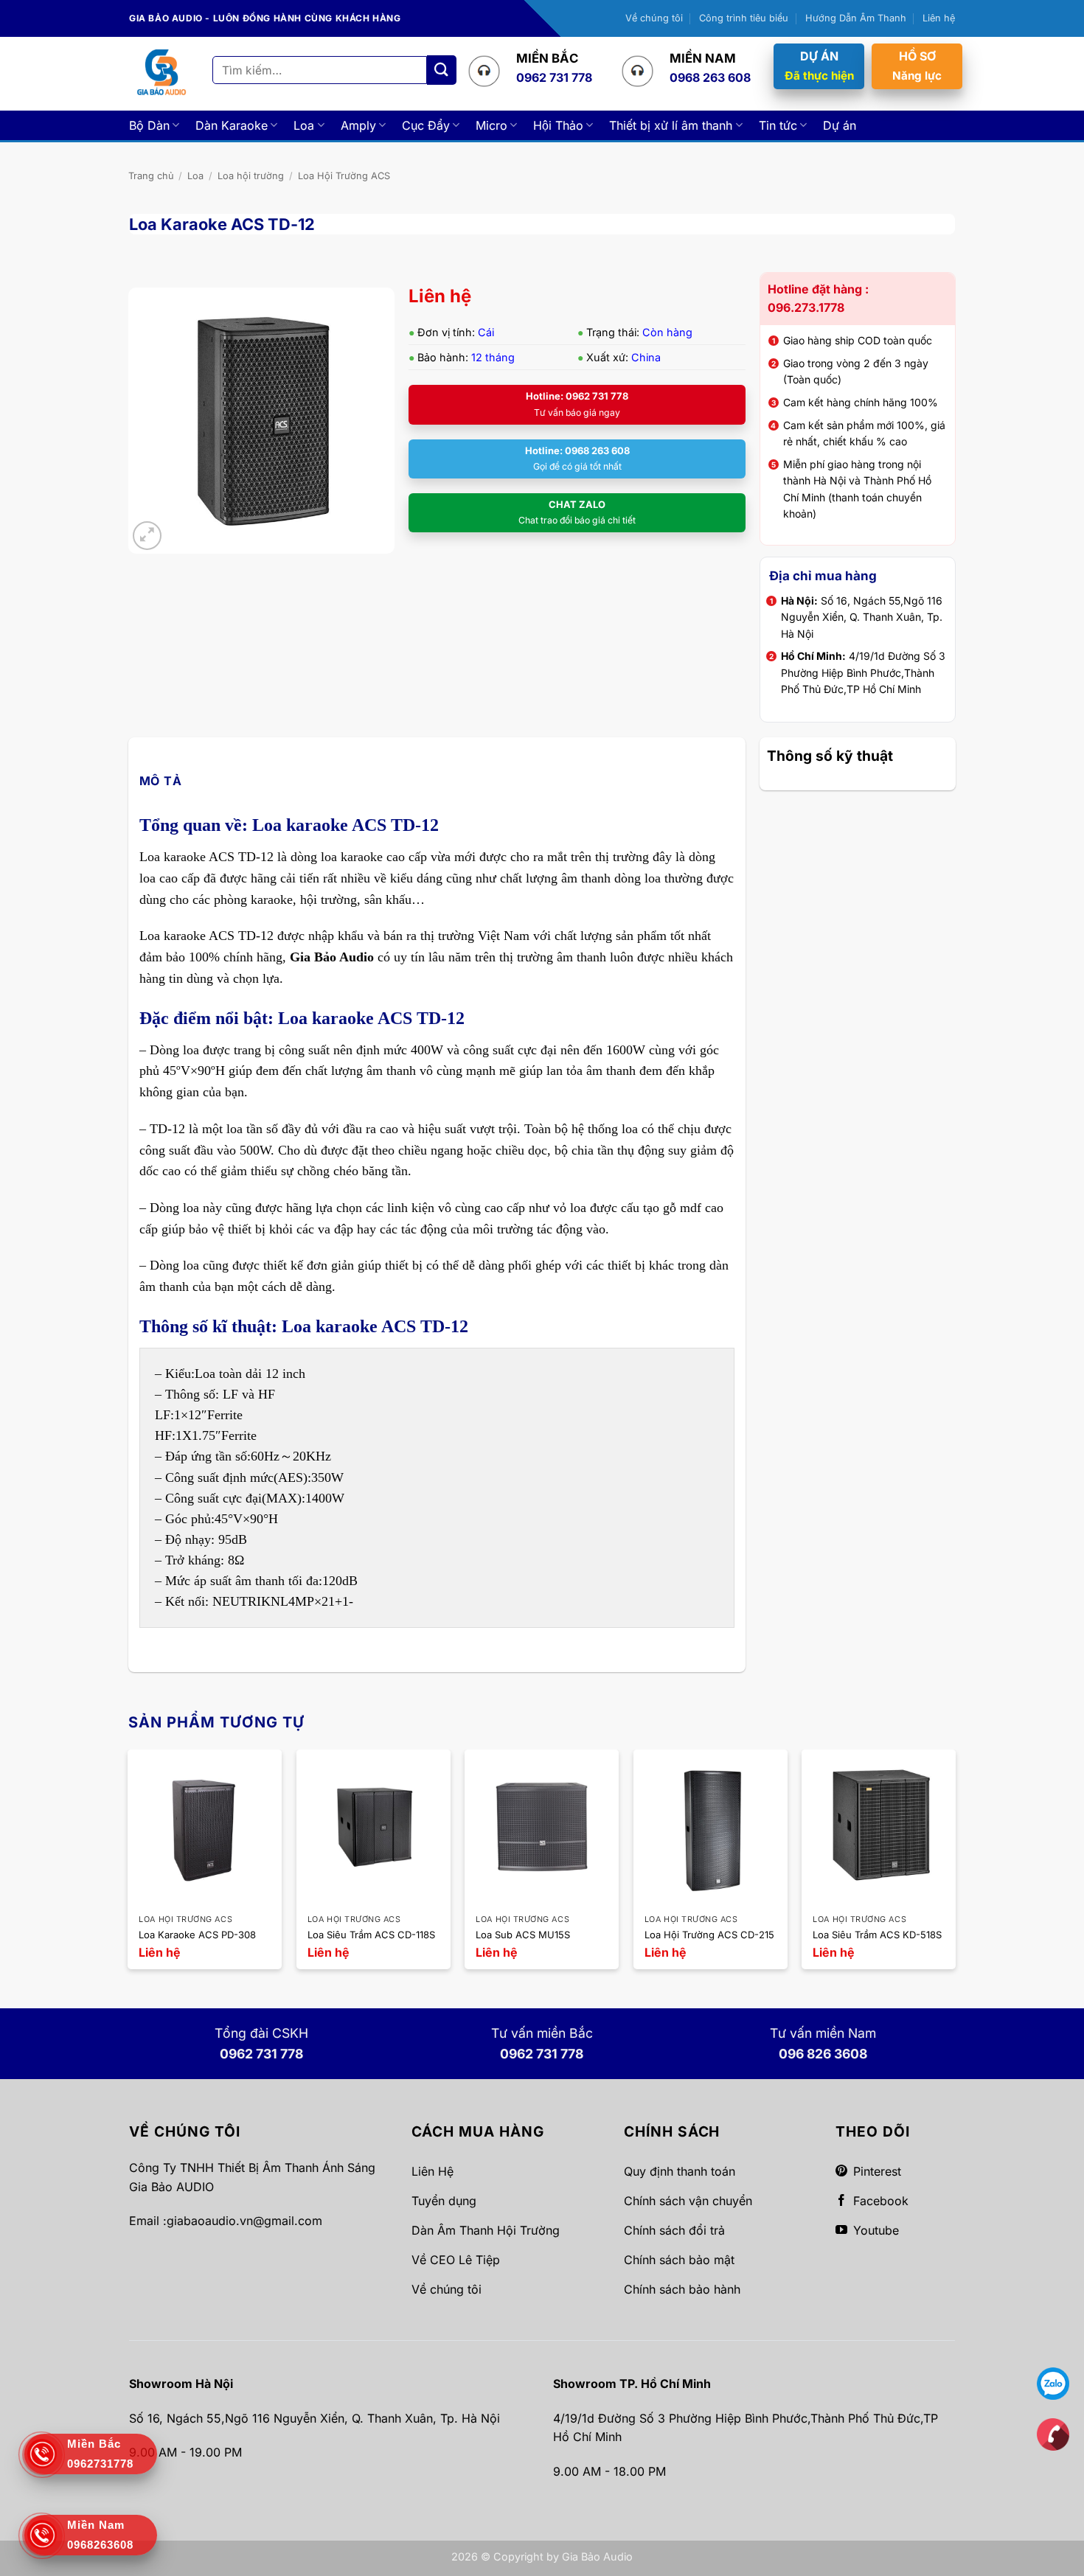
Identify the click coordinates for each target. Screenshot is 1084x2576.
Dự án (840, 125)
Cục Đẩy (426, 125)
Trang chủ (151, 176)
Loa (304, 125)
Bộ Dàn (149, 125)
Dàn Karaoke (232, 125)
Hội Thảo (558, 125)
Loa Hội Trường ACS (344, 176)
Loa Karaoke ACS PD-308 (197, 1935)
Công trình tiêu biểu (744, 18)
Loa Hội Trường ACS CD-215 (709, 1935)
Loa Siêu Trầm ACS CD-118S (371, 1935)
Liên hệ (939, 18)
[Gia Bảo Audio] (161, 73)
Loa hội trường (251, 176)
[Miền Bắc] (1053, 2434)
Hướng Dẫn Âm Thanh (856, 18)
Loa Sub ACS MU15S (523, 1935)
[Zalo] (1053, 2383)
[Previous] (129, 1870)
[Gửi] (442, 70)
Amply (358, 125)
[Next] (955, 1870)
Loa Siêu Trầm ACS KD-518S (877, 1935)
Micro (491, 125)
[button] (147, 536)
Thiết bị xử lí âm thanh (671, 125)
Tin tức (778, 125)
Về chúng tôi (654, 18)
